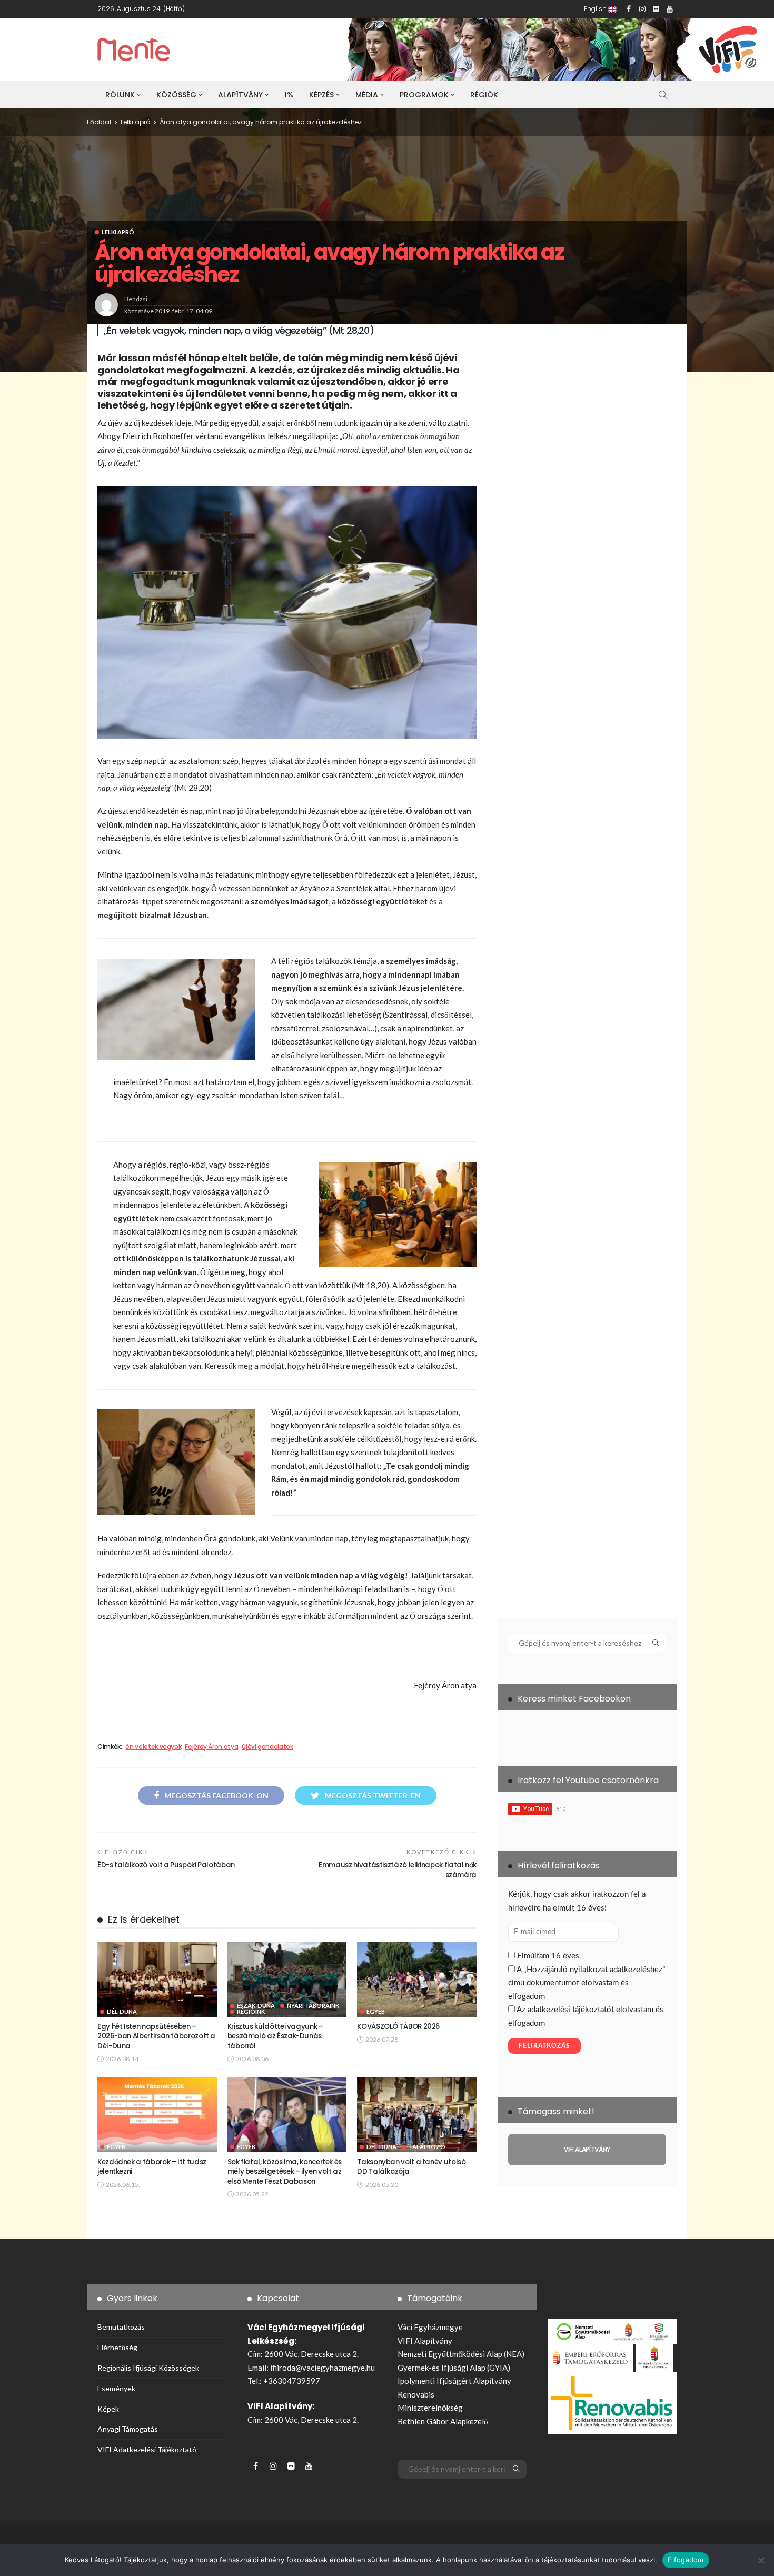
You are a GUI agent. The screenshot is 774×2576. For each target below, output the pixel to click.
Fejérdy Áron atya (211, 1747)
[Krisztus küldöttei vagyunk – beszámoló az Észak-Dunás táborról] (287, 1980)
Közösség (176, 95)
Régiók (484, 95)
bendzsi (136, 299)
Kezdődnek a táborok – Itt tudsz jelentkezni (152, 2167)
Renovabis (416, 2394)
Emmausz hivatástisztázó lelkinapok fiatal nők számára (398, 1870)
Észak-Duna (256, 2006)
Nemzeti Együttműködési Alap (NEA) (461, 2354)
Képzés (321, 95)
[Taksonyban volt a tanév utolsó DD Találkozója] (417, 2115)
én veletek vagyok (153, 1747)
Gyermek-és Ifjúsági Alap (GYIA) (454, 2368)
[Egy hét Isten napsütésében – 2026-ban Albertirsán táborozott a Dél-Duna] (157, 1980)
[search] (663, 95)
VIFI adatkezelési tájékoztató (147, 2449)
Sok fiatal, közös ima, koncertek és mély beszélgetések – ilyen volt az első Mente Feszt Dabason (285, 2172)
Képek (108, 2409)
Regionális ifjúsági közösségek (148, 2368)
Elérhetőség (117, 2347)
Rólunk (120, 95)
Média (367, 95)
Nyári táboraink (313, 2006)
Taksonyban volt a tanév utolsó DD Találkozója (411, 2167)
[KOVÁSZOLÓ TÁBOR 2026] (417, 1980)
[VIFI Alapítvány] (587, 2150)
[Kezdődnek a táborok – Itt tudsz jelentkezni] (157, 2115)
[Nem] (761, 2560)
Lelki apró (118, 232)
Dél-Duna (122, 2011)
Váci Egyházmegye (430, 2327)
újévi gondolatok (267, 1747)
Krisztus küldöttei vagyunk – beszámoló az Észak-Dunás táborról (275, 2036)
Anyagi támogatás (128, 2429)
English (596, 9)
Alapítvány (240, 95)
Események (116, 2388)
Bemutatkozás (121, 2327)
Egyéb (376, 2011)
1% (289, 95)
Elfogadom (686, 2560)
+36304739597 (292, 2381)
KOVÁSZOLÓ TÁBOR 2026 (398, 2027)
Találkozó (427, 2147)
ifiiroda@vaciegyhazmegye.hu (322, 2368)
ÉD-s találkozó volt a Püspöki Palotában (166, 1865)
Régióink (251, 2011)
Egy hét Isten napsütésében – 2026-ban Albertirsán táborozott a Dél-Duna (156, 2036)
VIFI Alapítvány (425, 2341)
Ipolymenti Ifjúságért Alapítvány (454, 2381)
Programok (424, 95)
